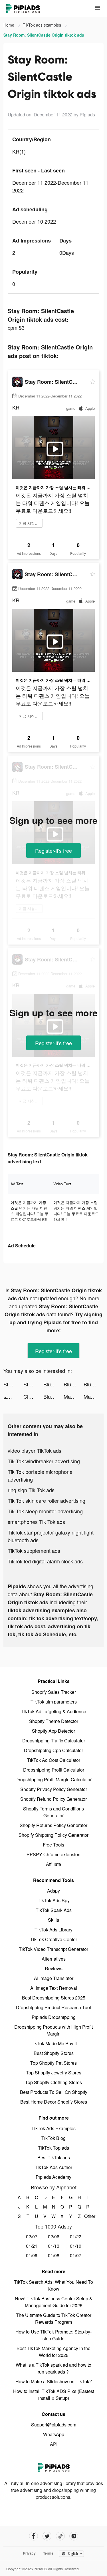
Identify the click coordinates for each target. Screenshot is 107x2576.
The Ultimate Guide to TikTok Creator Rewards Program (54, 2318)
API (54, 2444)
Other (88, 2216)
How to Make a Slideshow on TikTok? (54, 2381)
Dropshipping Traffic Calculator (54, 1741)
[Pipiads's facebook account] (34, 2536)
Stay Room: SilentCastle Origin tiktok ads (13, 1384)
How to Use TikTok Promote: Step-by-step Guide (53, 2335)
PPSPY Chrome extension (53, 1854)
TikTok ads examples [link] (43, 25)
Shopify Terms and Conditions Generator (53, 1812)
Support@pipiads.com (54, 2425)
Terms (48, 2553)
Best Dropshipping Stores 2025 (54, 1998)
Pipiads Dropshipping (54, 2017)
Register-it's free (53, 850)
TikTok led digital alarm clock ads (45, 1561)
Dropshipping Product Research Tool (53, 2007)
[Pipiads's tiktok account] (60, 2536)
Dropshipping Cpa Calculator (53, 1750)
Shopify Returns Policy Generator (53, 1825)
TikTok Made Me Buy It (54, 2043)
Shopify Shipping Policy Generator (53, 1835)
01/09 (32, 2255)
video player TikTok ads (35, 1450)
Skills (53, 1920)
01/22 (76, 2236)
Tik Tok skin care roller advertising (47, 1500)
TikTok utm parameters (54, 1702)
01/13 (54, 2246)
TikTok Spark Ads (54, 1910)
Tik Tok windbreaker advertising (44, 1461)
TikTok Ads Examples (53, 2128)
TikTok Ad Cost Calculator (54, 1760)
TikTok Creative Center (54, 1939)
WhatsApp (54, 2434)
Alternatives (54, 1959)
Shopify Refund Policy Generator (53, 1799)
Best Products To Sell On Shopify (54, 2092)
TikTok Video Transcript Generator (53, 1949)
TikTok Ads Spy (54, 1900)
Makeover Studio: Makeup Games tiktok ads (74, 1396)
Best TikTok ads (54, 2157)
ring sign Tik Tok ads (31, 1490)
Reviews (54, 1968)
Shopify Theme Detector (54, 1721)
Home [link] (9, 25)
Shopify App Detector (53, 1731)
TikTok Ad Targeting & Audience (53, 1711)
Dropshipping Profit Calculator (54, 1770)
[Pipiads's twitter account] (47, 2536)
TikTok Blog (53, 2138)
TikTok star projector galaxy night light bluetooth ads (51, 1536)
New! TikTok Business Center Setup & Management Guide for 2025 (54, 2302)
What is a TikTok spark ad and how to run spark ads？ (53, 2368)
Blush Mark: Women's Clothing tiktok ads (53, 1384)
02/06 (54, 2236)
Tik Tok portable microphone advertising (40, 1475)
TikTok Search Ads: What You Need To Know (53, 2285)
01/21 (32, 2246)
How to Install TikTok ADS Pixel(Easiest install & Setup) (54, 2395)
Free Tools (53, 1845)
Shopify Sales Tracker (54, 1692)
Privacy (29, 2553)
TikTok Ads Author (53, 2167)
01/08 (54, 2255)
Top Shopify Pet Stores (53, 2063)
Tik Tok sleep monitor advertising (45, 1511)
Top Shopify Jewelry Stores (54, 2073)
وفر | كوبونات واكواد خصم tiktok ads (13, 1396)
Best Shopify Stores (54, 2053)
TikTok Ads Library (53, 1930)
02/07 (32, 2236)
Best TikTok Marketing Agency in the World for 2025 (53, 2352)
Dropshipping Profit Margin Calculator (53, 1779)
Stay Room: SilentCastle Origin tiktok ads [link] (44, 35)
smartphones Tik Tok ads (36, 1522)
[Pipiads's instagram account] (74, 2536)
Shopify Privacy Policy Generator (54, 1789)
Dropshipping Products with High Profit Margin (53, 2030)
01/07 (76, 2255)
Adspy (53, 1891)
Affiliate (53, 1864)
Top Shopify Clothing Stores (53, 2082)
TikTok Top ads (53, 2148)
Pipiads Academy (53, 2177)
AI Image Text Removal (54, 1988)
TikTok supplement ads (34, 1551)
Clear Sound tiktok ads (33, 1396)
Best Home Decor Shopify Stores (54, 2102)
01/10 (76, 2246)
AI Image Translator (54, 1978)
